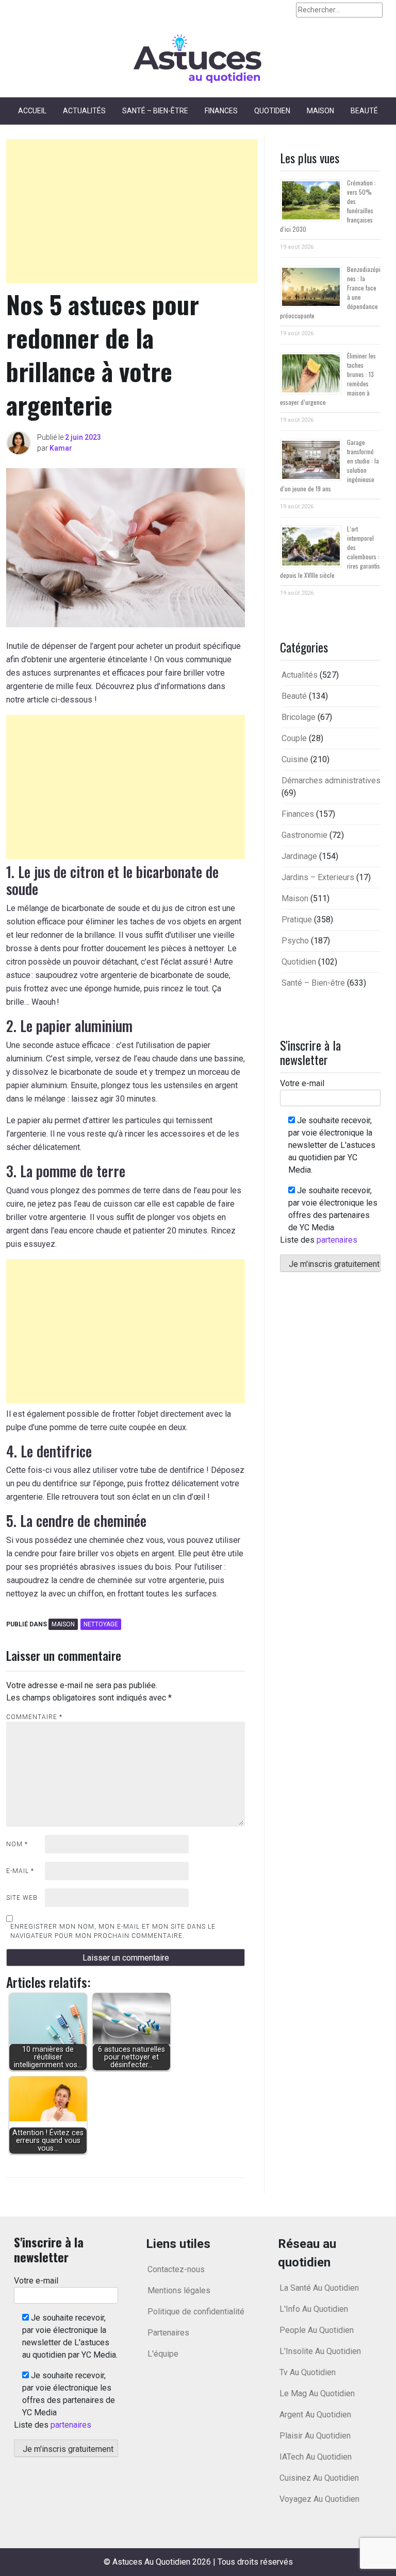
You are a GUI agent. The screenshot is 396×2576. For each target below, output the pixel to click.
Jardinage (299, 856)
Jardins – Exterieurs (318, 877)
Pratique (297, 920)
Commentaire (34, 1717)
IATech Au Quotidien (316, 2457)
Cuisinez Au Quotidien (319, 2478)
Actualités (84, 111)
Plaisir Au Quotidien (315, 2436)
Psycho (295, 941)
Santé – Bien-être (155, 111)
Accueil (32, 111)
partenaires (337, 1240)
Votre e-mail (302, 1083)
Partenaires (168, 2333)
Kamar (61, 448)
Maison (320, 111)
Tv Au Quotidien (308, 2372)
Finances (221, 111)
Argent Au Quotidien (315, 2415)
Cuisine (295, 759)
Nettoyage (101, 1624)
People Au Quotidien (317, 2330)
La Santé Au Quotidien (319, 2288)
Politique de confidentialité (196, 2312)
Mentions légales (179, 2290)
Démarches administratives (331, 780)
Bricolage (299, 717)
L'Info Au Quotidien (314, 2309)
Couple (294, 738)
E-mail (20, 1871)
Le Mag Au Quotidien (317, 2393)
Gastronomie (304, 835)
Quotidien (272, 111)
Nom (17, 1844)
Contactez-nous (176, 2269)
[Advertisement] (132, 211)
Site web (22, 1898)
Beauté (364, 111)
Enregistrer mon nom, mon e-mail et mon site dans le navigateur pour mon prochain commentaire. (113, 1931)
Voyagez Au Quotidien (319, 2499)
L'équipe (163, 2354)
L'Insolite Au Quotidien (320, 2351)
